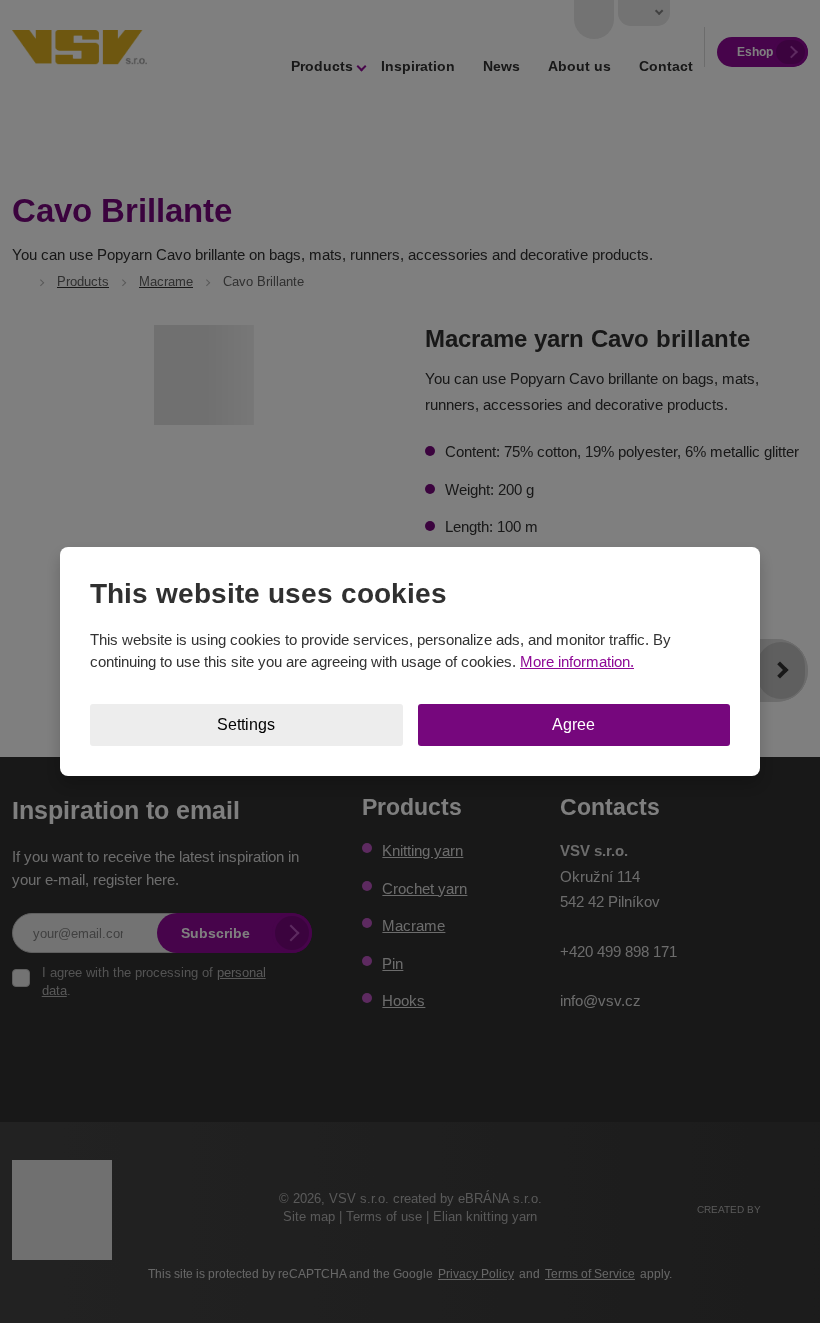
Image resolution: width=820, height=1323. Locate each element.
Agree (573, 724)
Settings (246, 724)
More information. (577, 661)
